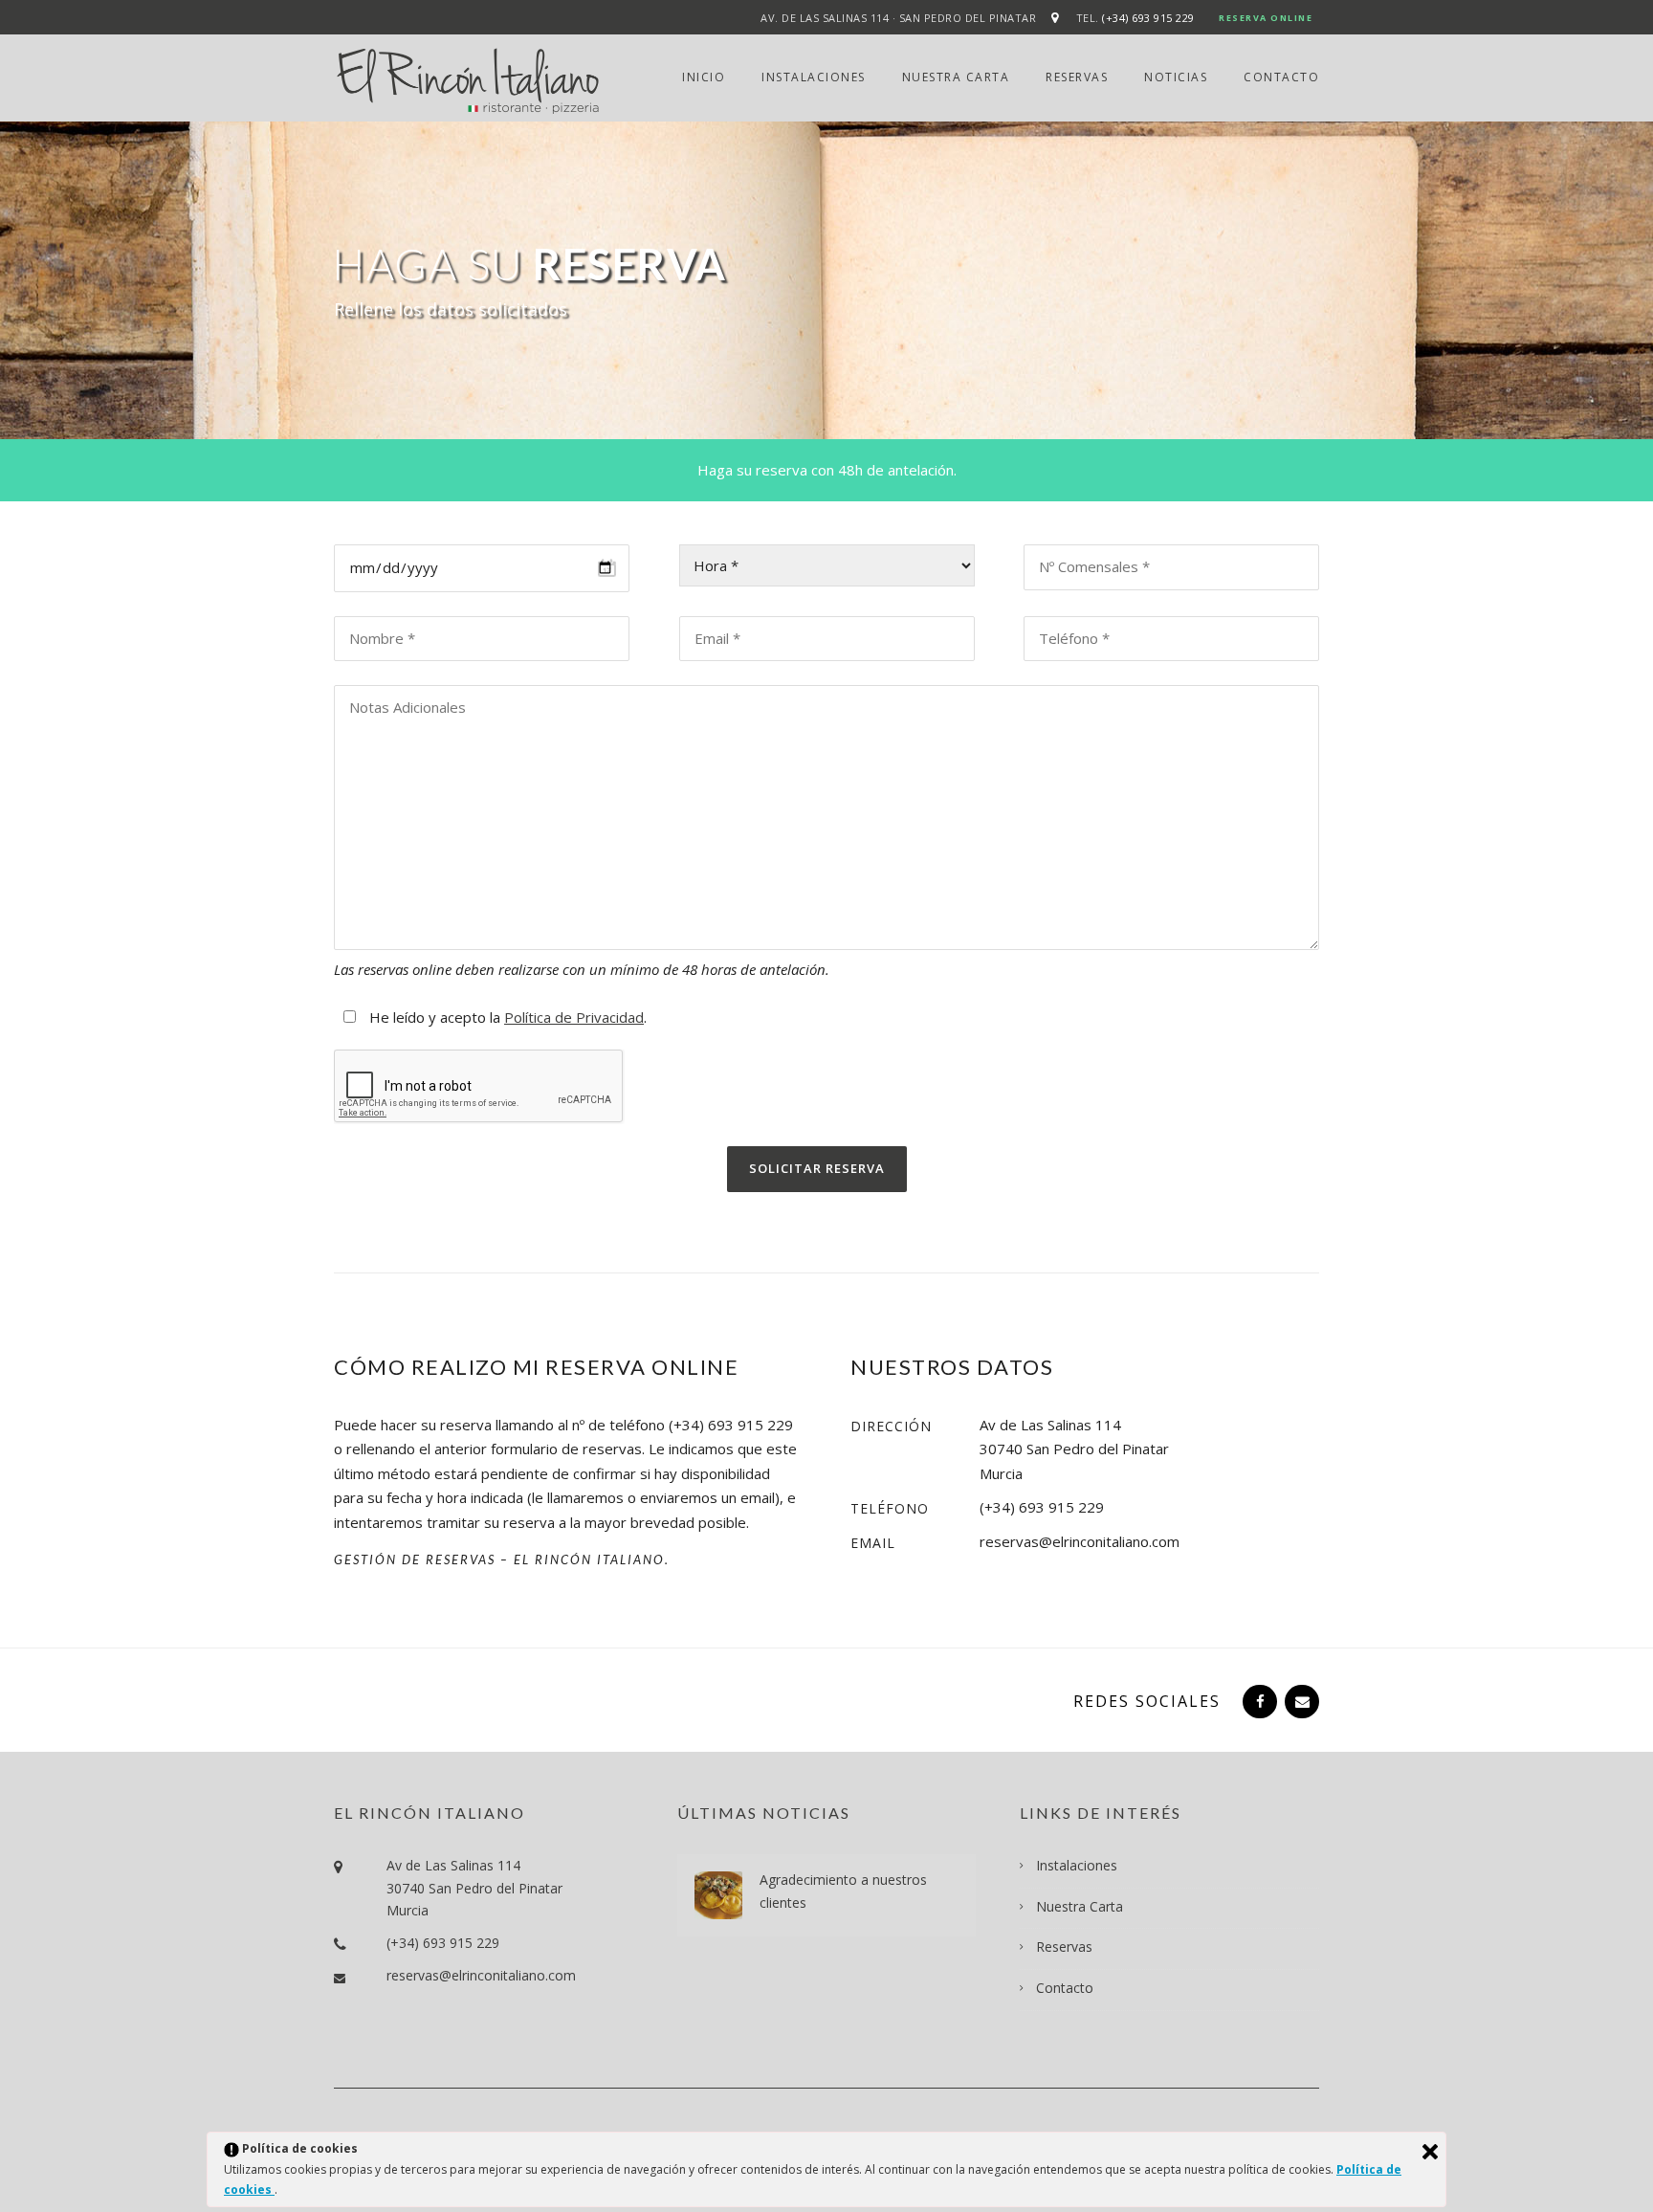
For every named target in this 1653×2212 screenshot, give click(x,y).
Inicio (704, 77)
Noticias (1176, 77)
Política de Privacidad (574, 1017)
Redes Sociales (1147, 1701)
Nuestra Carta (956, 77)
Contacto (1281, 77)
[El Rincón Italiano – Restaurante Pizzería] (468, 79)
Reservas (1077, 77)
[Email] (1300, 1701)
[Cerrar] (1430, 2152)
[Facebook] (1258, 1701)
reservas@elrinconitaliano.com (481, 1975)
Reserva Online (1266, 18)
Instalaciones (814, 77)
